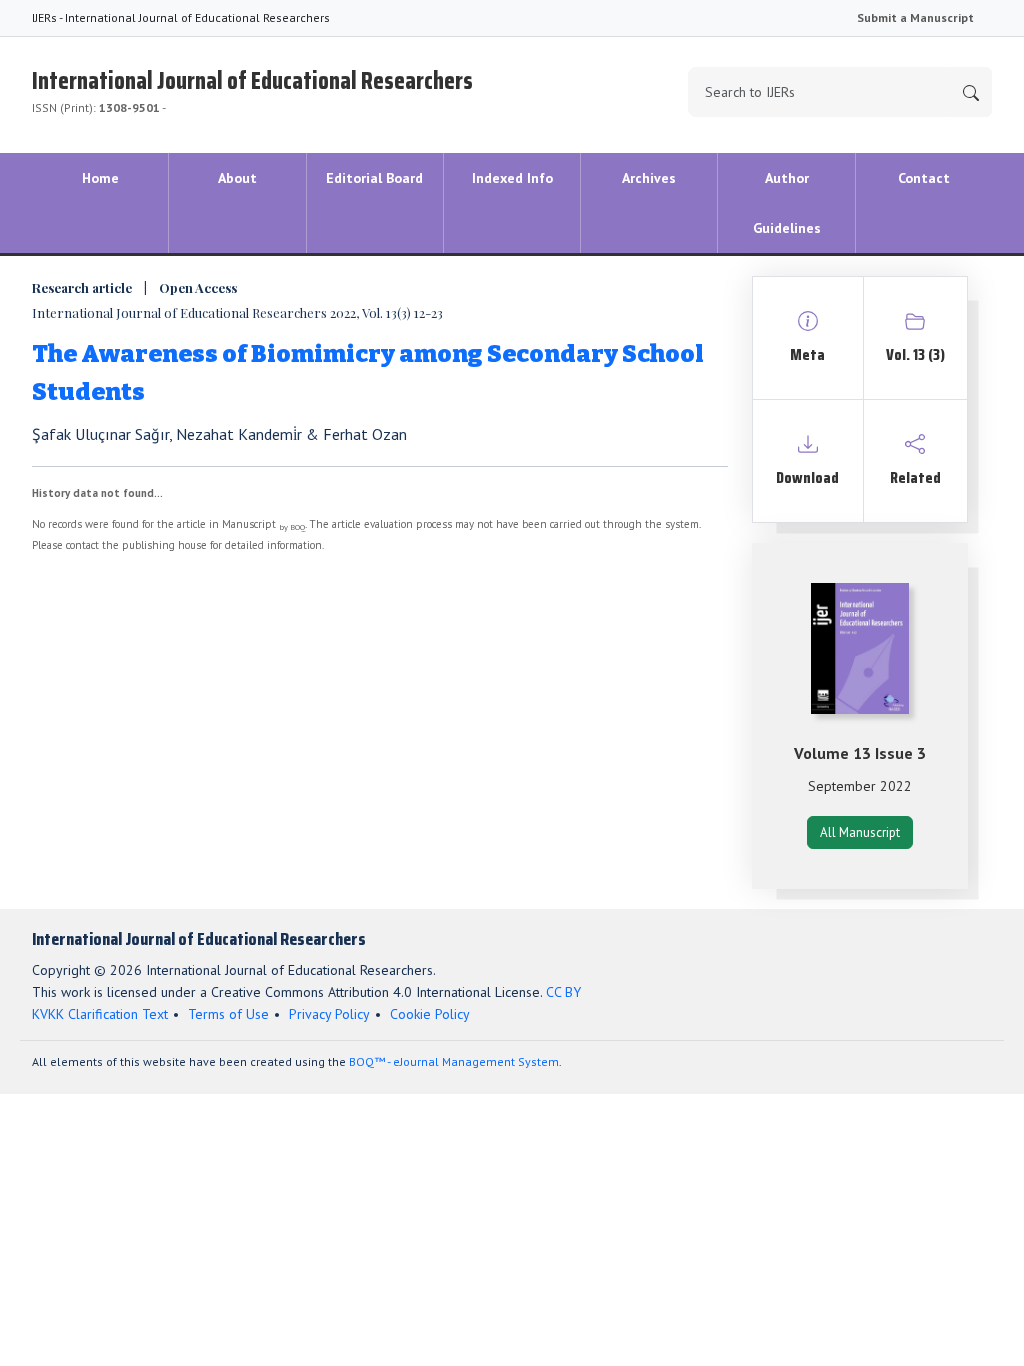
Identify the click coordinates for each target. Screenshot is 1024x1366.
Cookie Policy (430, 1014)
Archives (649, 178)
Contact (924, 178)
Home (100, 178)
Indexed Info (512, 178)
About (237, 178)
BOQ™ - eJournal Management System (454, 1061)
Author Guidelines (787, 203)
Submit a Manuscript (915, 17)
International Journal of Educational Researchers (252, 88)
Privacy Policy (329, 1014)
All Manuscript (860, 832)
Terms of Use (228, 1014)
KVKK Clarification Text (100, 1014)
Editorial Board (374, 178)
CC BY (563, 992)
